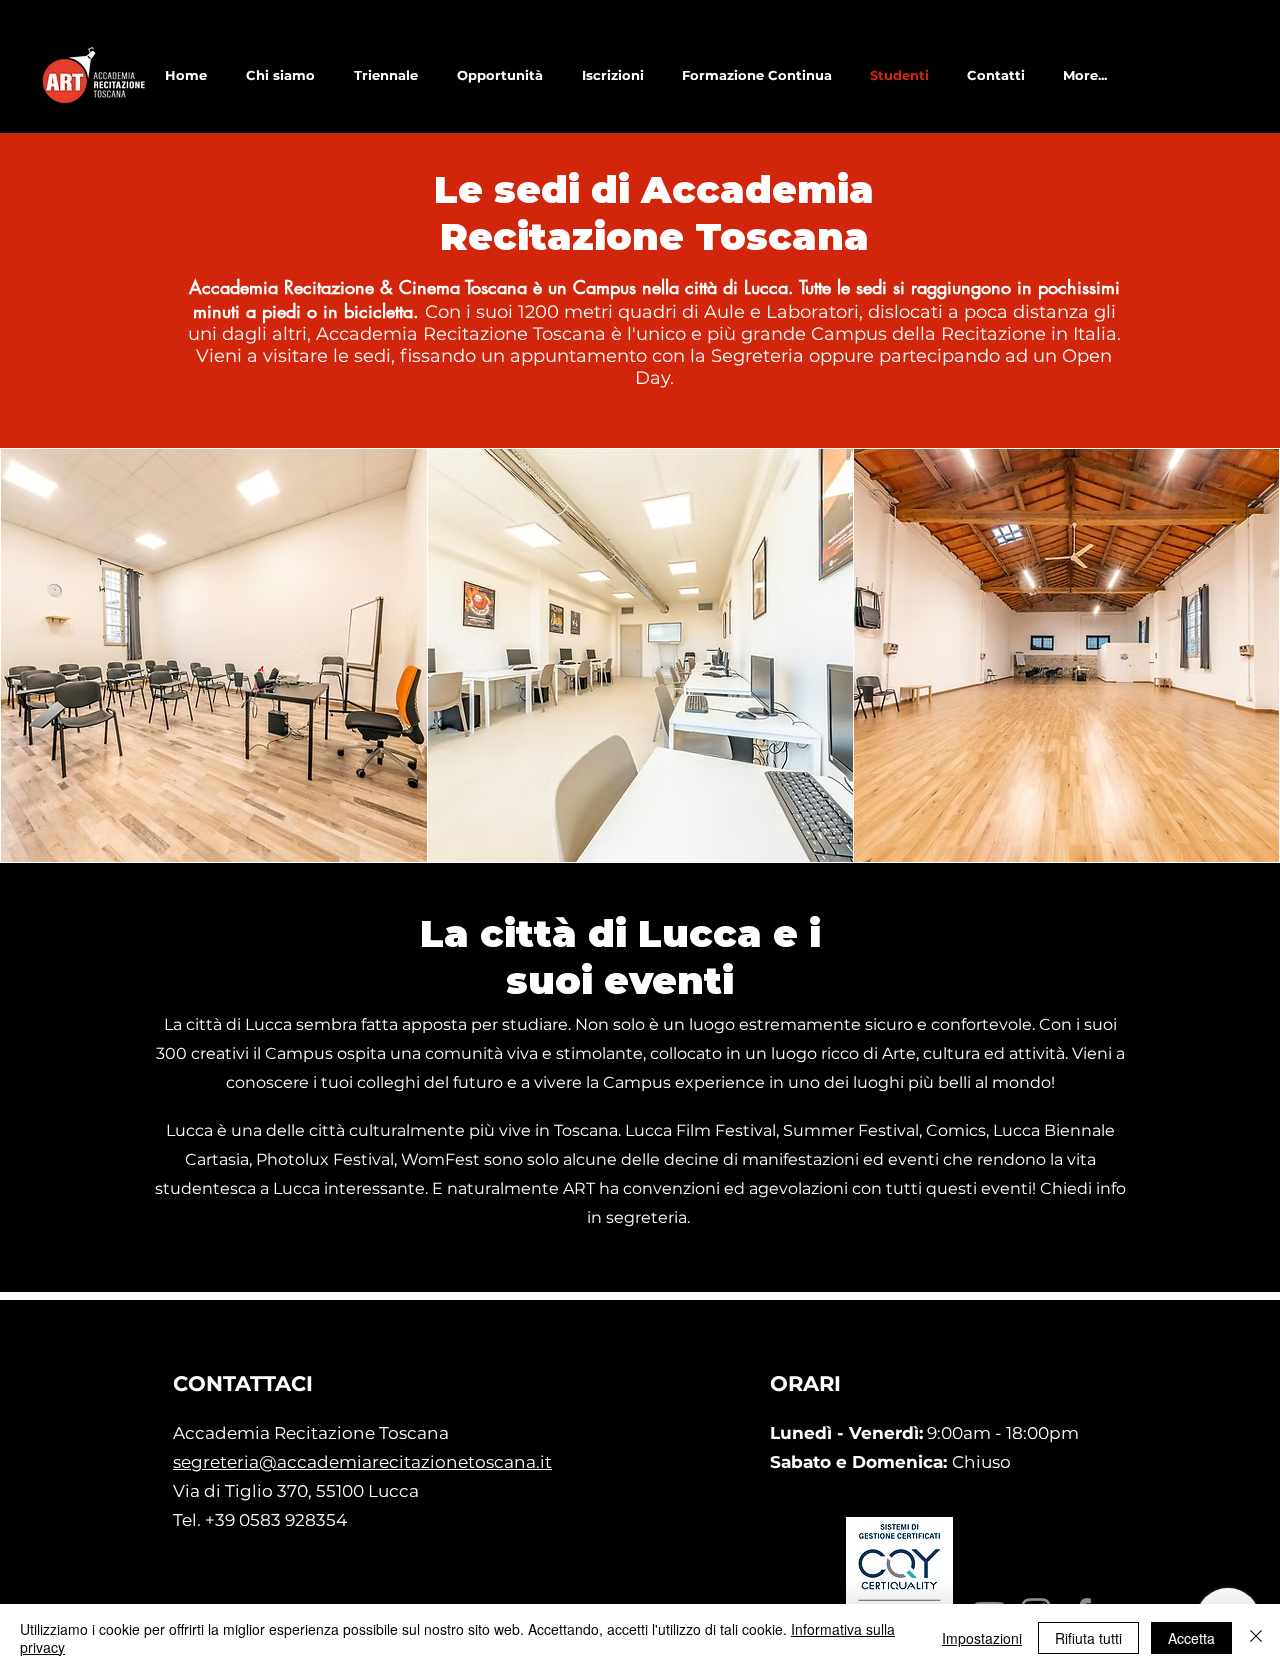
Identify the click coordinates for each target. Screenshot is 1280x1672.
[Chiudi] (1256, 1638)
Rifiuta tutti (1088, 1638)
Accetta (1191, 1638)
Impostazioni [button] (982, 1638)
